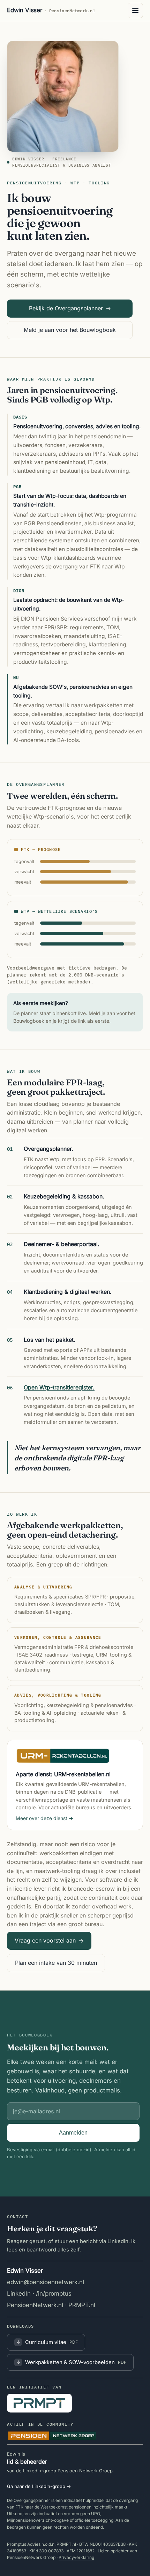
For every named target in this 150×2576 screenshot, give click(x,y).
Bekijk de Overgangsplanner (70, 308)
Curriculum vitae (47, 2342)
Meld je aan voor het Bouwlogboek (70, 330)
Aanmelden (73, 2133)
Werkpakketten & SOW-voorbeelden (72, 2362)
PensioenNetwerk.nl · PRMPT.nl (51, 2305)
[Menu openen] (135, 10)
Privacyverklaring (76, 2557)
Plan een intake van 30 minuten (56, 1963)
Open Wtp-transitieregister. (59, 1387)
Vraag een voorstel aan (49, 1940)
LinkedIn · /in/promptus (39, 2294)
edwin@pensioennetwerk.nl (46, 2282)
